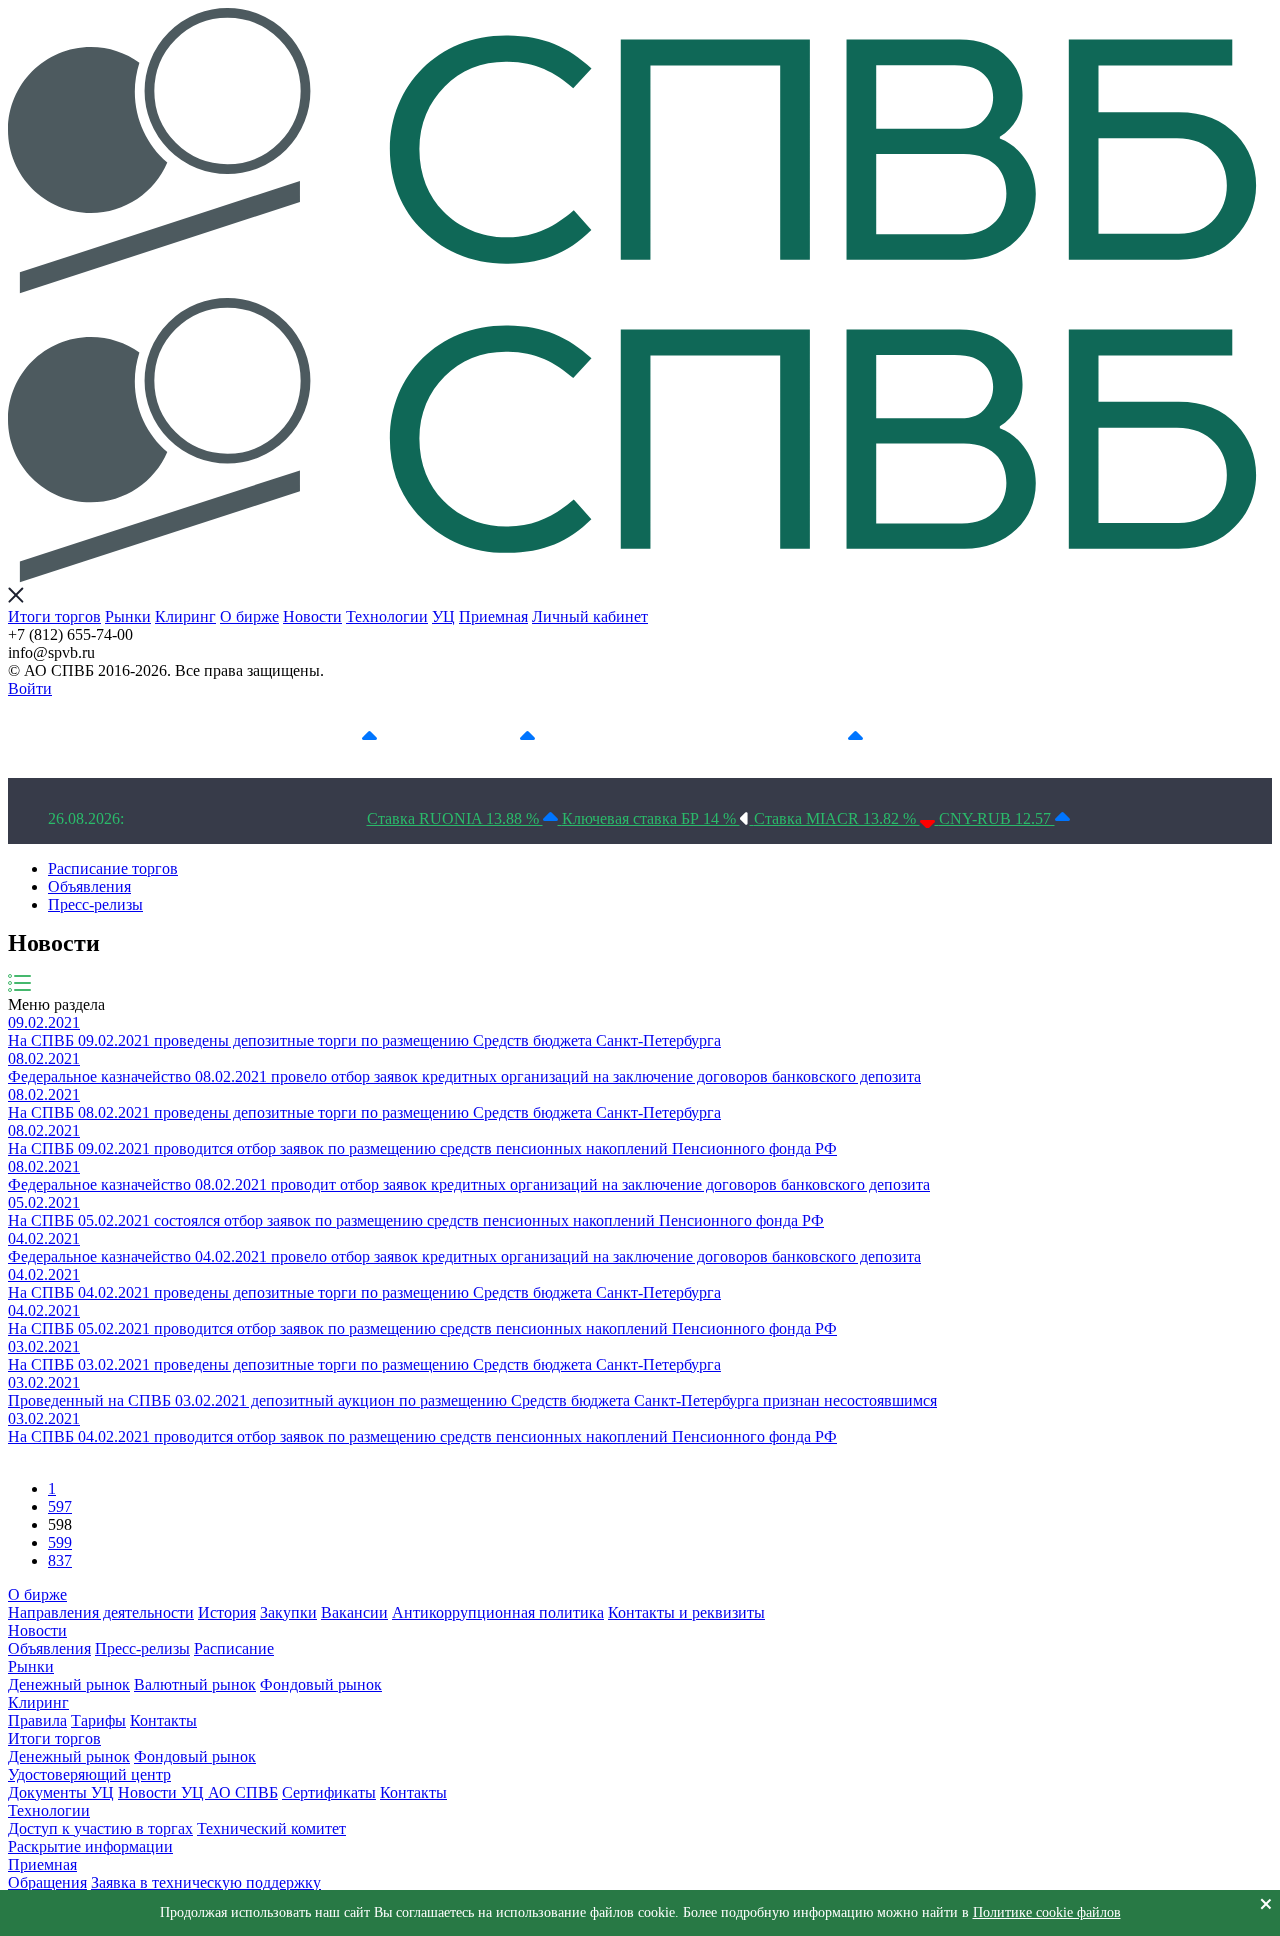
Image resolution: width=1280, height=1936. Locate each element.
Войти (30, 688)
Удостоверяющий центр (89, 1774)
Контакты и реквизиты (686, 1612)
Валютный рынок (195, 1684)
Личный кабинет (590, 616)
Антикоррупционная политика (498, 1612)
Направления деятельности (101, 1612)
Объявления (89, 886)
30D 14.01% (804, 737)
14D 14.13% (643, 737)
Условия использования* (1007, 737)
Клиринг (185, 616)
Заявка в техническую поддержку (206, 1882)
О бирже (249, 616)
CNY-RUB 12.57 (997, 818)
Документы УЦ (61, 1792)
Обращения (47, 1882)
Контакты (163, 1720)
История (227, 1612)
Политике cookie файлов (1047, 1912)
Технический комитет (271, 1828)
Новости (312, 616)
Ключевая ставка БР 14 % (651, 818)
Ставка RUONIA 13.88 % (455, 818)
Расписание (234, 1648)
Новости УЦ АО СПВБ (198, 1792)
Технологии (387, 616)
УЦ (443, 616)
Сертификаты (329, 1792)
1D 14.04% (322, 737)
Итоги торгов (54, 616)
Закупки (288, 1612)
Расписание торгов (113, 868)
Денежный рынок (69, 1684)
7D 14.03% (480, 737)
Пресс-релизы (95, 904)
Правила (37, 1720)
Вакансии (354, 1612)
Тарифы (98, 1720)
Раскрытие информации (90, 1846)
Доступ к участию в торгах (100, 1828)
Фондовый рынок (321, 1684)
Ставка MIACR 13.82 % (837, 818)
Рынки (128, 616)
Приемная (493, 616)
